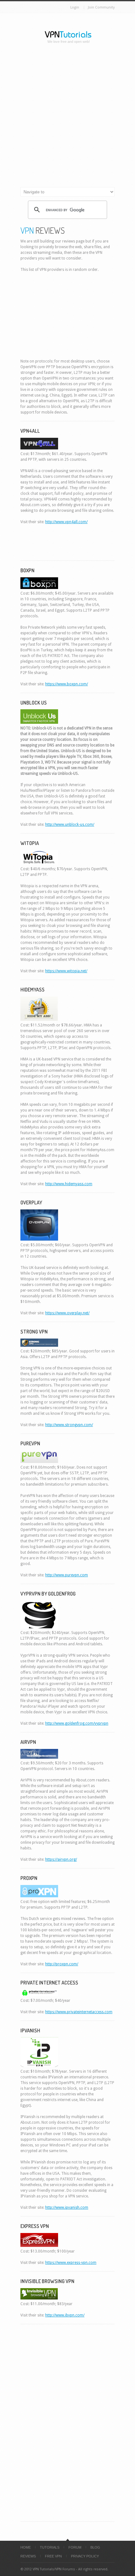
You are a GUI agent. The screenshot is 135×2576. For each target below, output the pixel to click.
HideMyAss (32, 990)
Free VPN (53, 2556)
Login (75, 7)
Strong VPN (34, 1332)
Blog (95, 2547)
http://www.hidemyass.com (69, 1184)
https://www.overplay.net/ (67, 1313)
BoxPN (27, 570)
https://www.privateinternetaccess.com (79, 2012)
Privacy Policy (85, 2556)
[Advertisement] (67, 117)
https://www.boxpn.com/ (67, 684)
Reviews (28, 2556)
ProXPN (29, 1878)
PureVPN (30, 1443)
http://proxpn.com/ (62, 1964)
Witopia (30, 843)
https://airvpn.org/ (61, 1859)
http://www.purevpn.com (67, 1575)
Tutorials (50, 2547)
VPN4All (30, 431)
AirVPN (28, 1742)
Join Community (101, 7)
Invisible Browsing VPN (47, 2281)
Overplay (31, 1202)
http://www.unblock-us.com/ (70, 825)
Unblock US (34, 703)
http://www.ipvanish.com (67, 2208)
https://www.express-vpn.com (71, 2263)
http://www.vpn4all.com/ (66, 522)
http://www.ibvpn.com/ (65, 2315)
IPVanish (30, 2031)
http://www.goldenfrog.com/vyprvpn (77, 1723)
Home (26, 2547)
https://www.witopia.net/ (66, 971)
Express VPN (35, 2226)
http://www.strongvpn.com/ (69, 1425)
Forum (75, 2547)
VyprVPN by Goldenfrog (48, 1594)
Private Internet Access (49, 1983)
